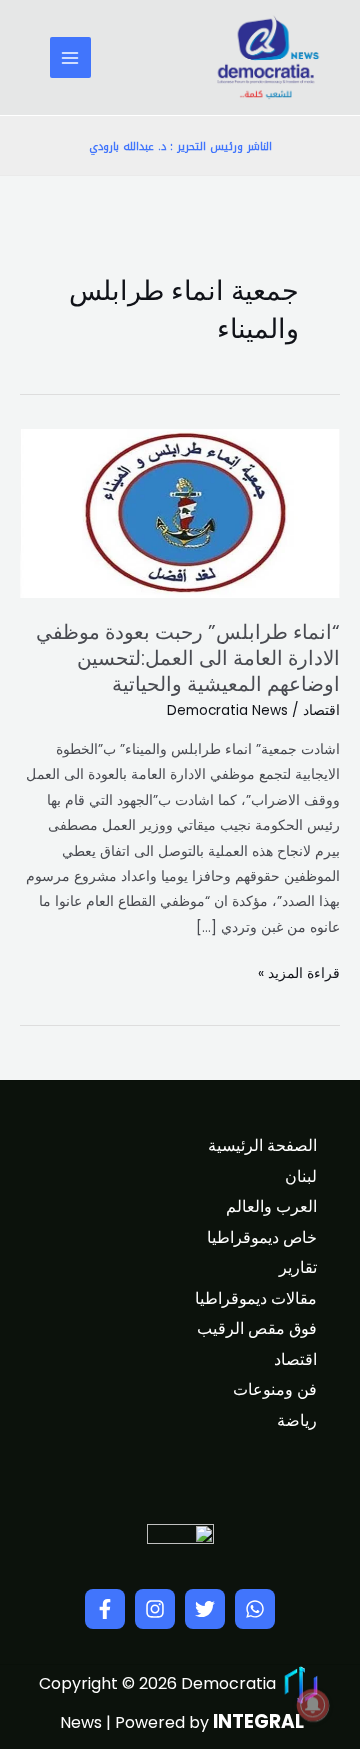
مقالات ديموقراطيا (256, 1298)
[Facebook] (105, 1609)
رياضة (297, 1420)
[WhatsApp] (255, 1609)
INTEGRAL (258, 1721)
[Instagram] (155, 1609)
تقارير (298, 1267)
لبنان (301, 1176)
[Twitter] (205, 1609)
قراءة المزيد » (299, 972)
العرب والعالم (271, 1206)
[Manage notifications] (313, 1705)
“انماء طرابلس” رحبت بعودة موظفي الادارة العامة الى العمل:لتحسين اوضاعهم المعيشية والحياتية (188, 658)
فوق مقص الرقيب (257, 1328)
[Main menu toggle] (70, 57)
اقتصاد (321, 710)
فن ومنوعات (275, 1389)
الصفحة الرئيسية (262, 1145)
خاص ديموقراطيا (262, 1237)
